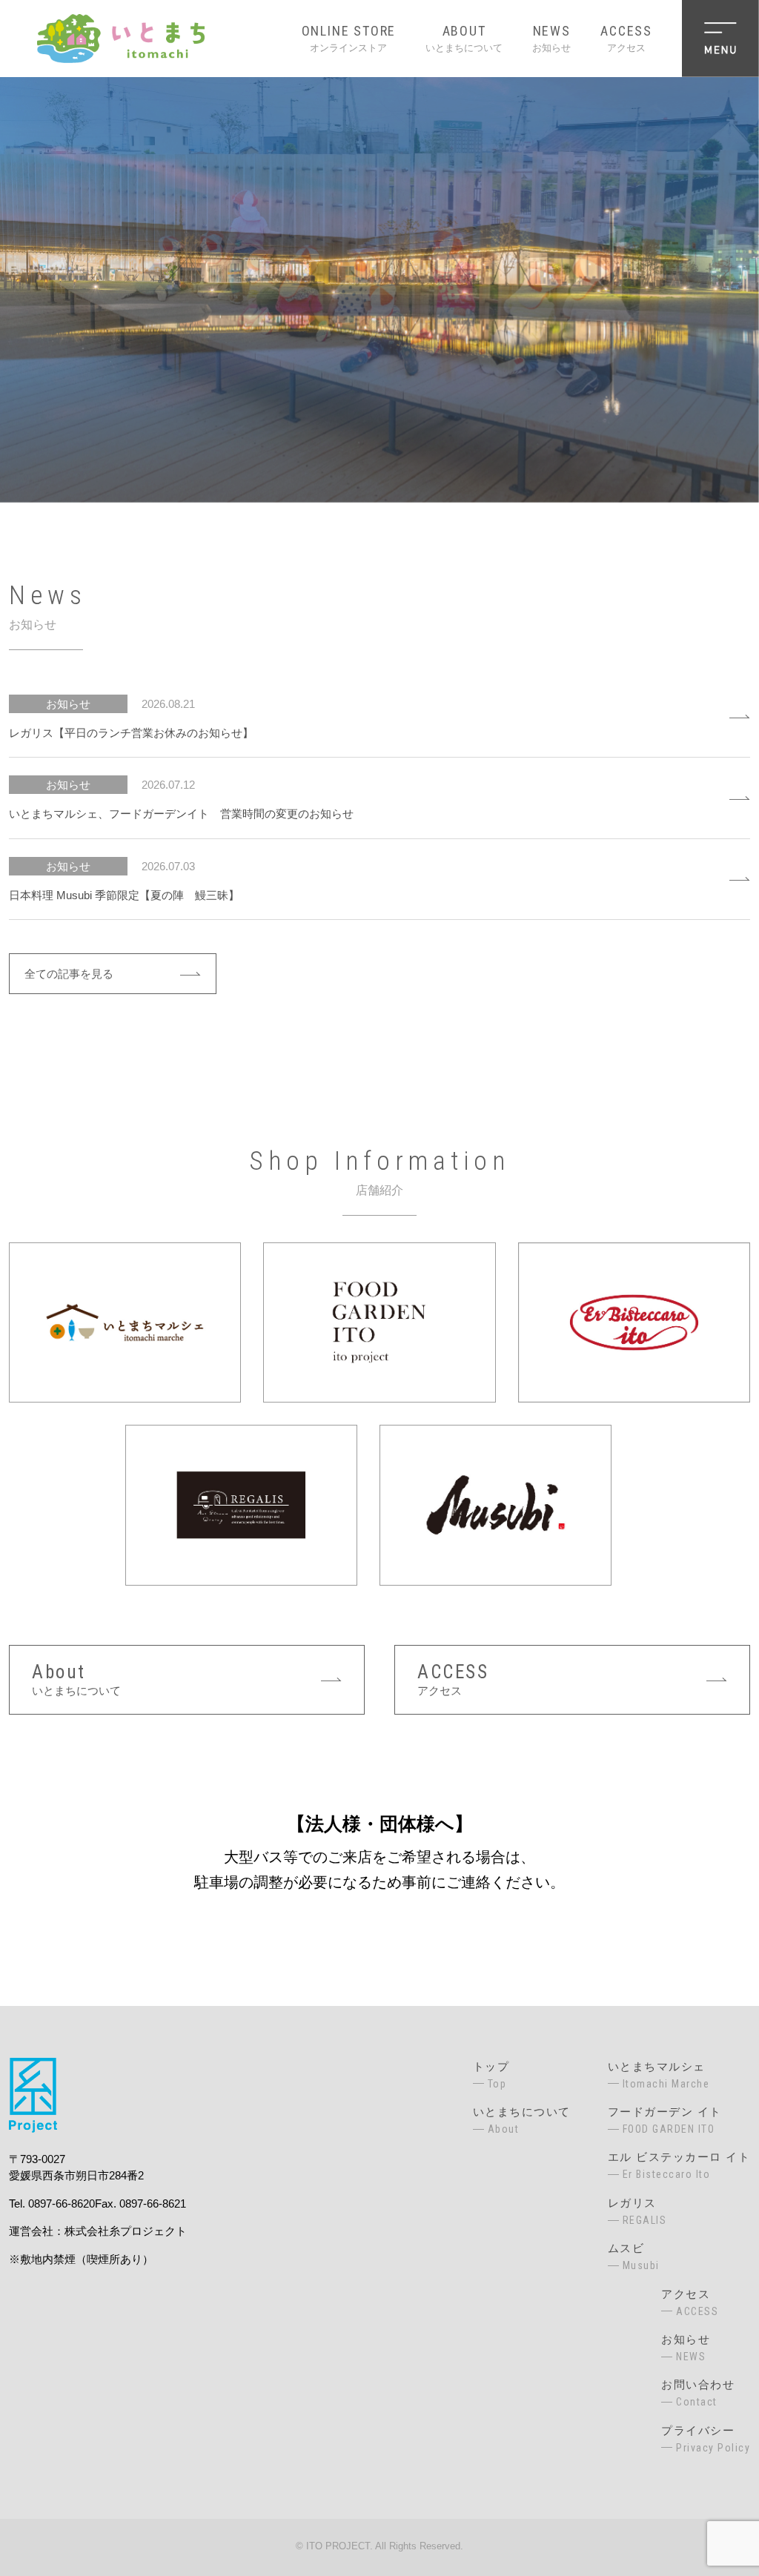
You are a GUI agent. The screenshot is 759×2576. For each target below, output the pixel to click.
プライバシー (706, 2439)
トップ (491, 2075)
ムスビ (634, 2257)
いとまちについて (464, 38)
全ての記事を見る (69, 974)
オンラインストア (349, 38)
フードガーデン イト (665, 2120)
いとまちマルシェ (659, 2075)
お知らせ (551, 38)
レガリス (637, 2211)
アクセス (626, 38)
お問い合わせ (698, 2393)
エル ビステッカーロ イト (679, 2165)
